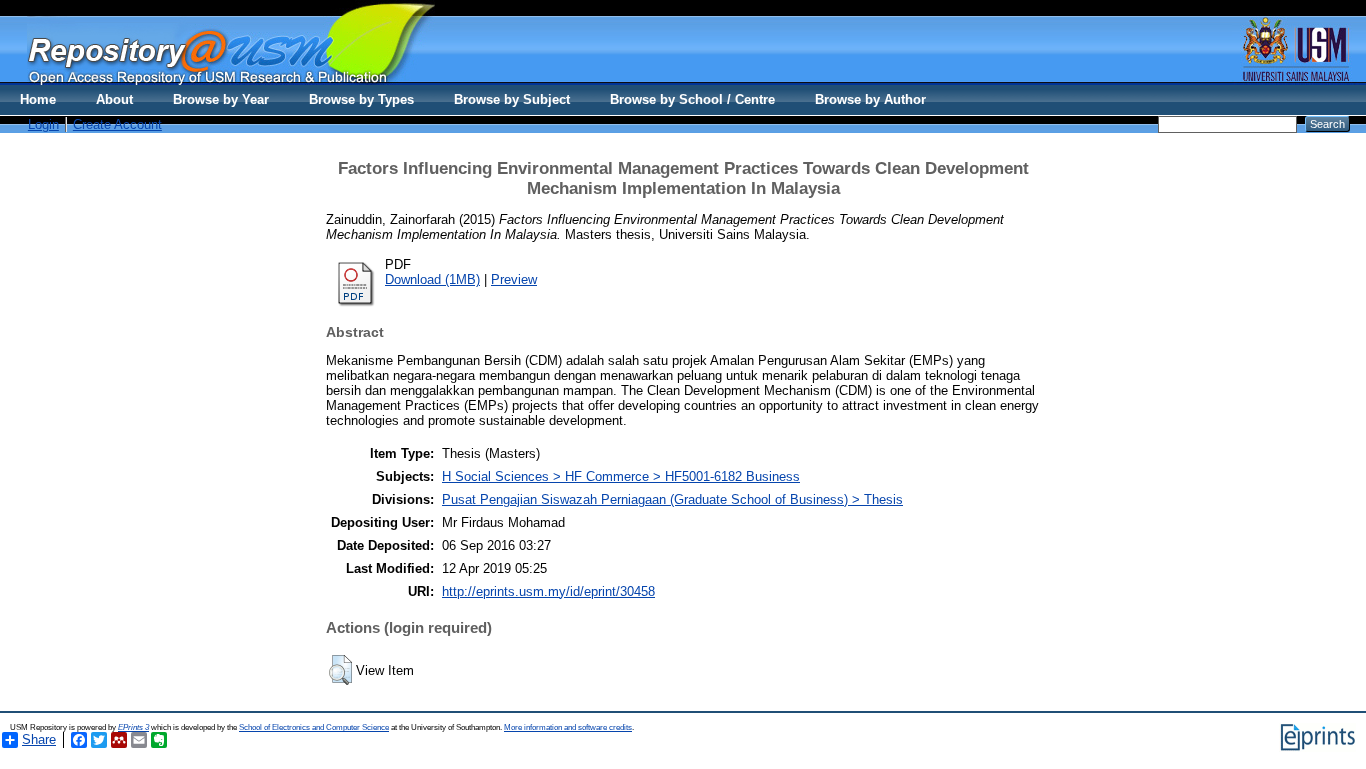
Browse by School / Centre (692, 99)
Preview (514, 279)
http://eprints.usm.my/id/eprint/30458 (548, 591)
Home (38, 99)
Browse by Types (361, 99)
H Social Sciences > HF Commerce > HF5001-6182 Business (621, 476)
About (114, 99)
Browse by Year (221, 99)
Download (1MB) (432, 279)
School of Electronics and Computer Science (314, 727)
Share (39, 739)
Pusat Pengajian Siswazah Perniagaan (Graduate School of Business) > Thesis (672, 499)
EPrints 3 (133, 727)
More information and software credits (568, 727)
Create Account (117, 124)
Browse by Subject (512, 99)
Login (43, 124)
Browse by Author (870, 99)
